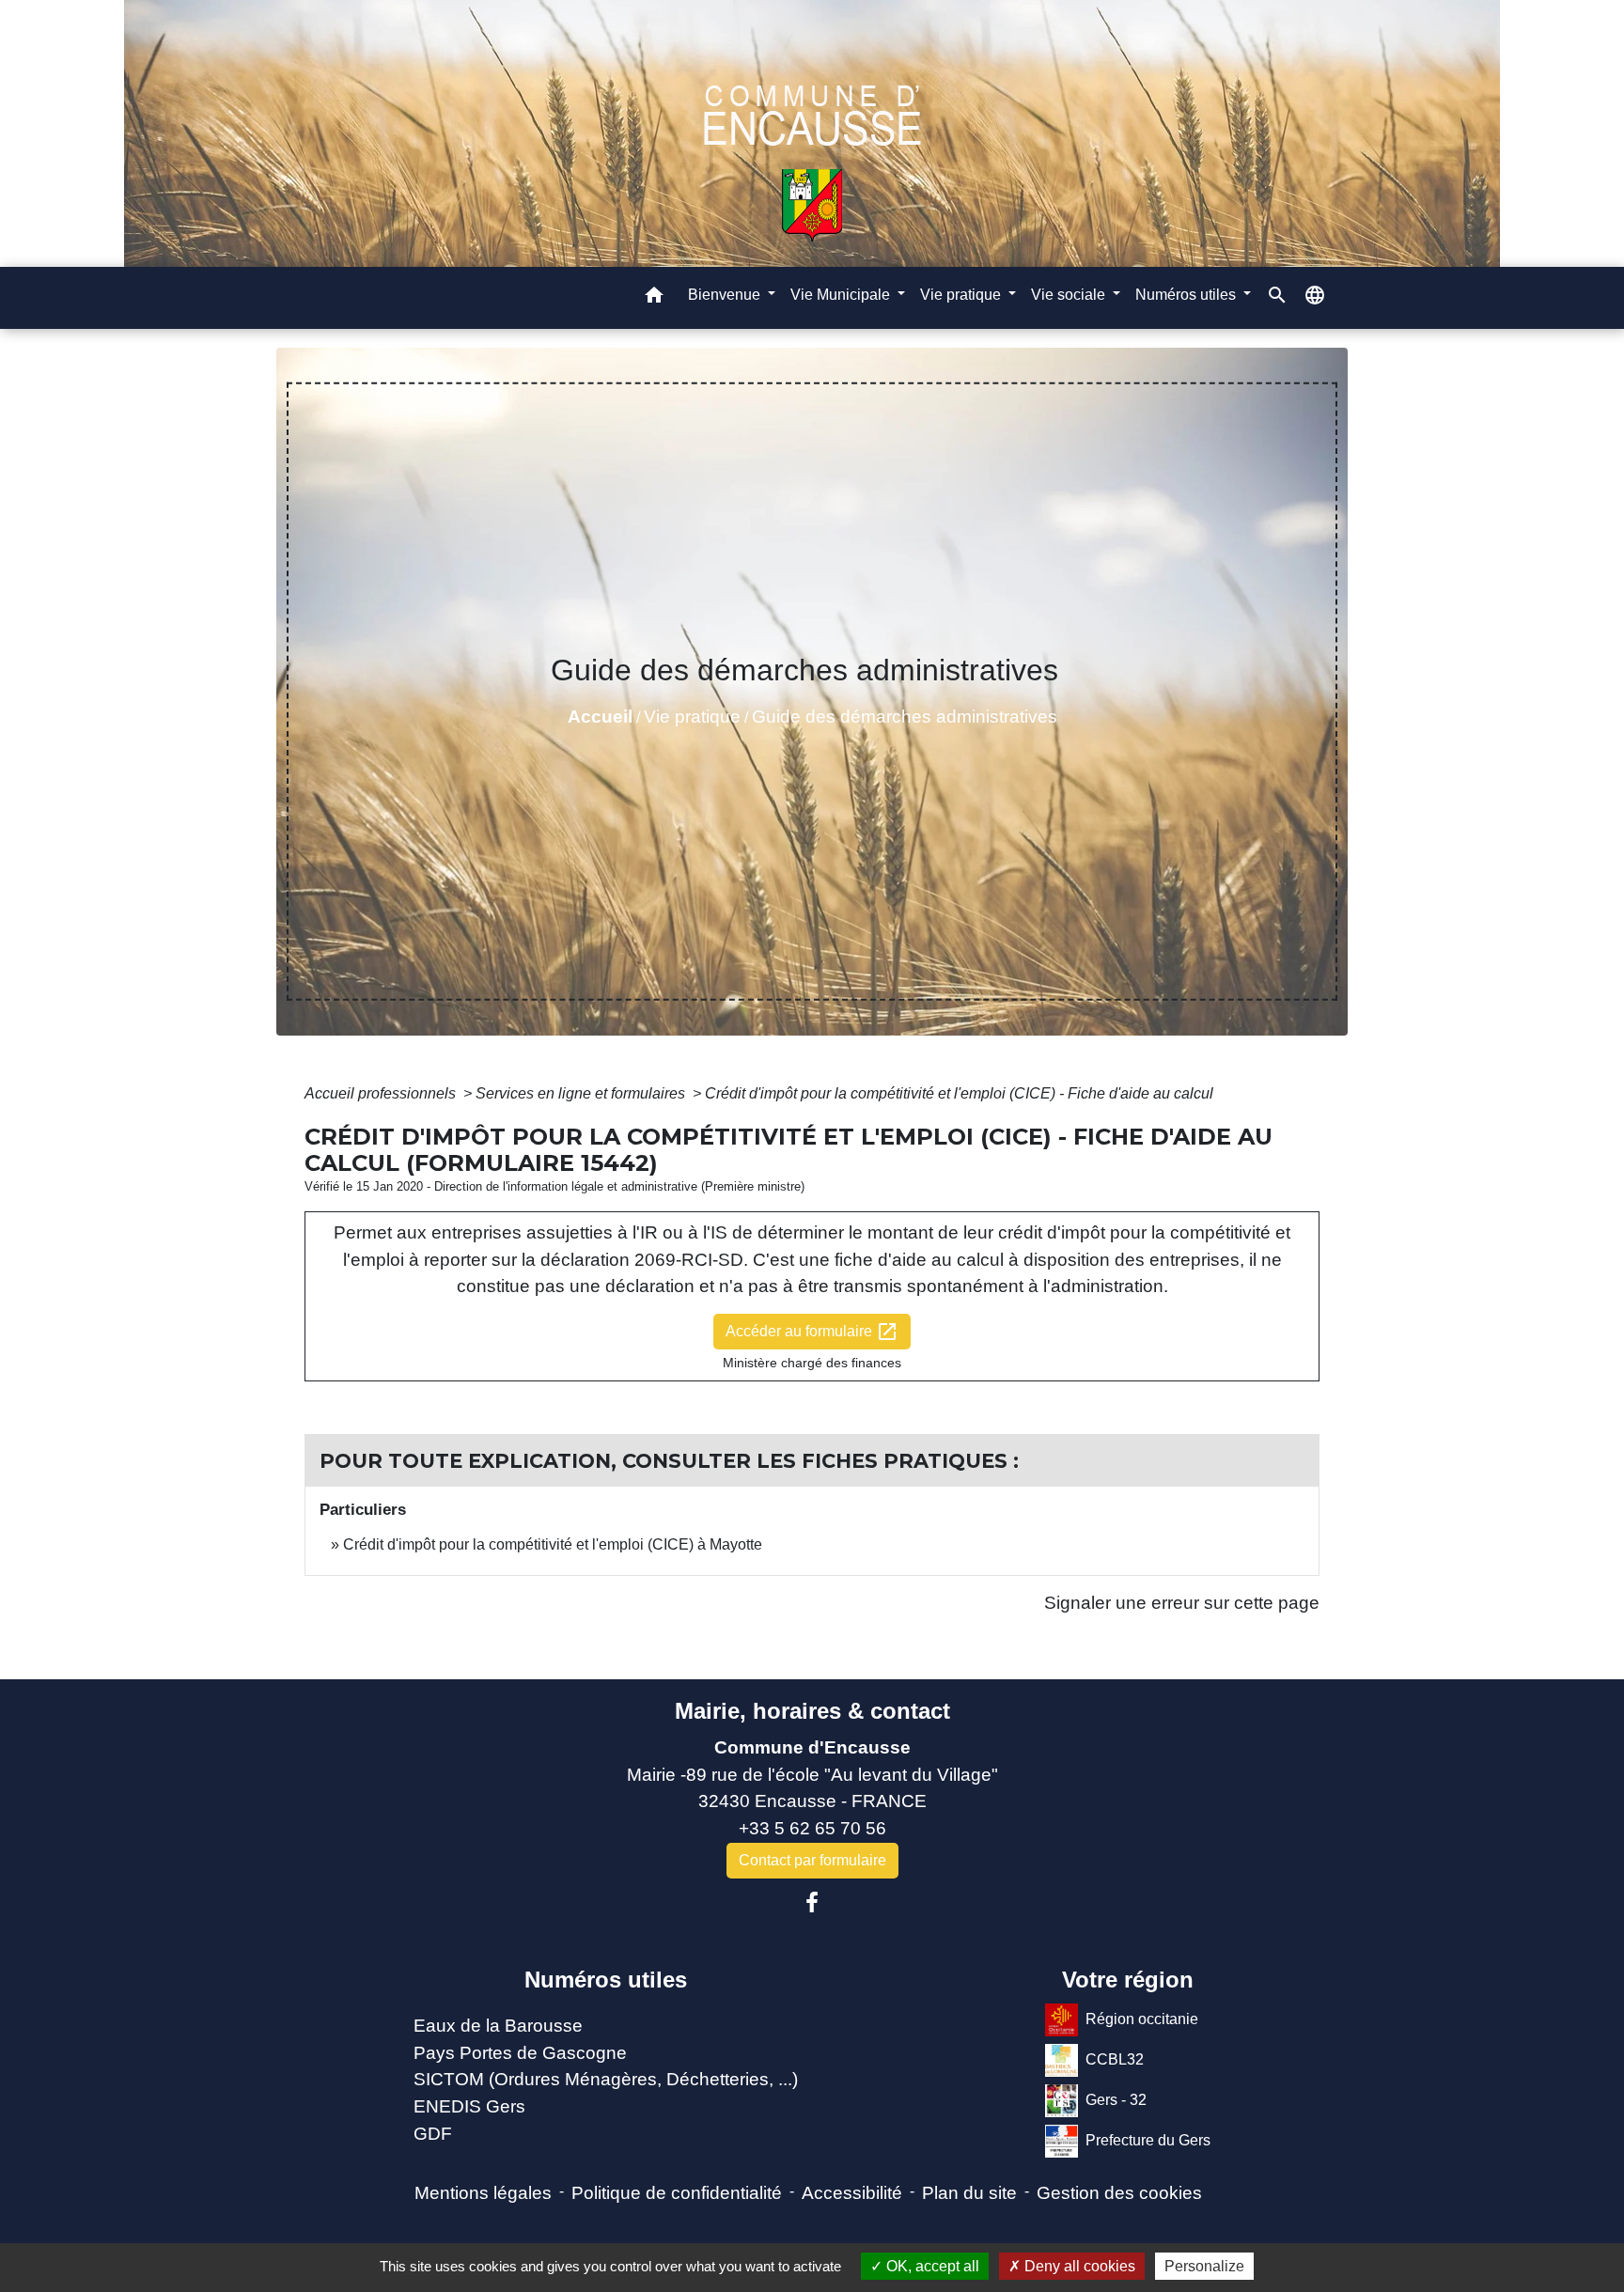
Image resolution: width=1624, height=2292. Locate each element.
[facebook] (812, 1903)
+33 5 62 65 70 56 (812, 1828)
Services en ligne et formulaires (582, 1093)
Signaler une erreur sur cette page (1182, 1603)
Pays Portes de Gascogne (520, 2053)
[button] (654, 298)
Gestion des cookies (1119, 2193)
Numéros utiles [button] (1187, 295)
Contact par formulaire (812, 1860)
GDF (433, 2134)
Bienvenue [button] (726, 295)
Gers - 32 (1116, 2099)
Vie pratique (692, 717)
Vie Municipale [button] (842, 295)
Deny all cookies (1078, 2266)
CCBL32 (1115, 2058)
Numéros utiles (606, 1980)
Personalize (1204, 2266)
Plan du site (969, 2193)
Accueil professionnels (382, 1093)
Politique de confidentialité (677, 2193)
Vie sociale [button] (1070, 295)
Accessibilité (852, 2193)
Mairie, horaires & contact (812, 1711)
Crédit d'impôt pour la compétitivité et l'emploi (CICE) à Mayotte (553, 1544)
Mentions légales (483, 2193)
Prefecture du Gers (1148, 2139)
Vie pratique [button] (962, 295)
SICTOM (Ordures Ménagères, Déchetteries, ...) (606, 2079)
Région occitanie (1142, 2018)
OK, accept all (931, 2266)
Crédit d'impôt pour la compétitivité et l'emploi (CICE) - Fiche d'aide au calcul (959, 1093)
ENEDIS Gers (469, 2106)
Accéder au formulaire (812, 1332)
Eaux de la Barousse (498, 2026)
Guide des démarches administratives (905, 717)
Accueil (600, 717)
